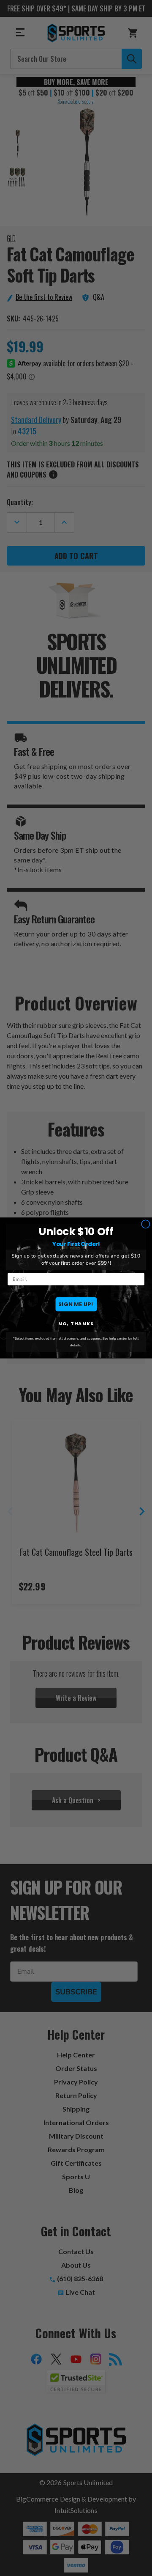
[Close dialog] (145, 1224)
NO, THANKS (76, 1324)
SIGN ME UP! (76, 1304)
